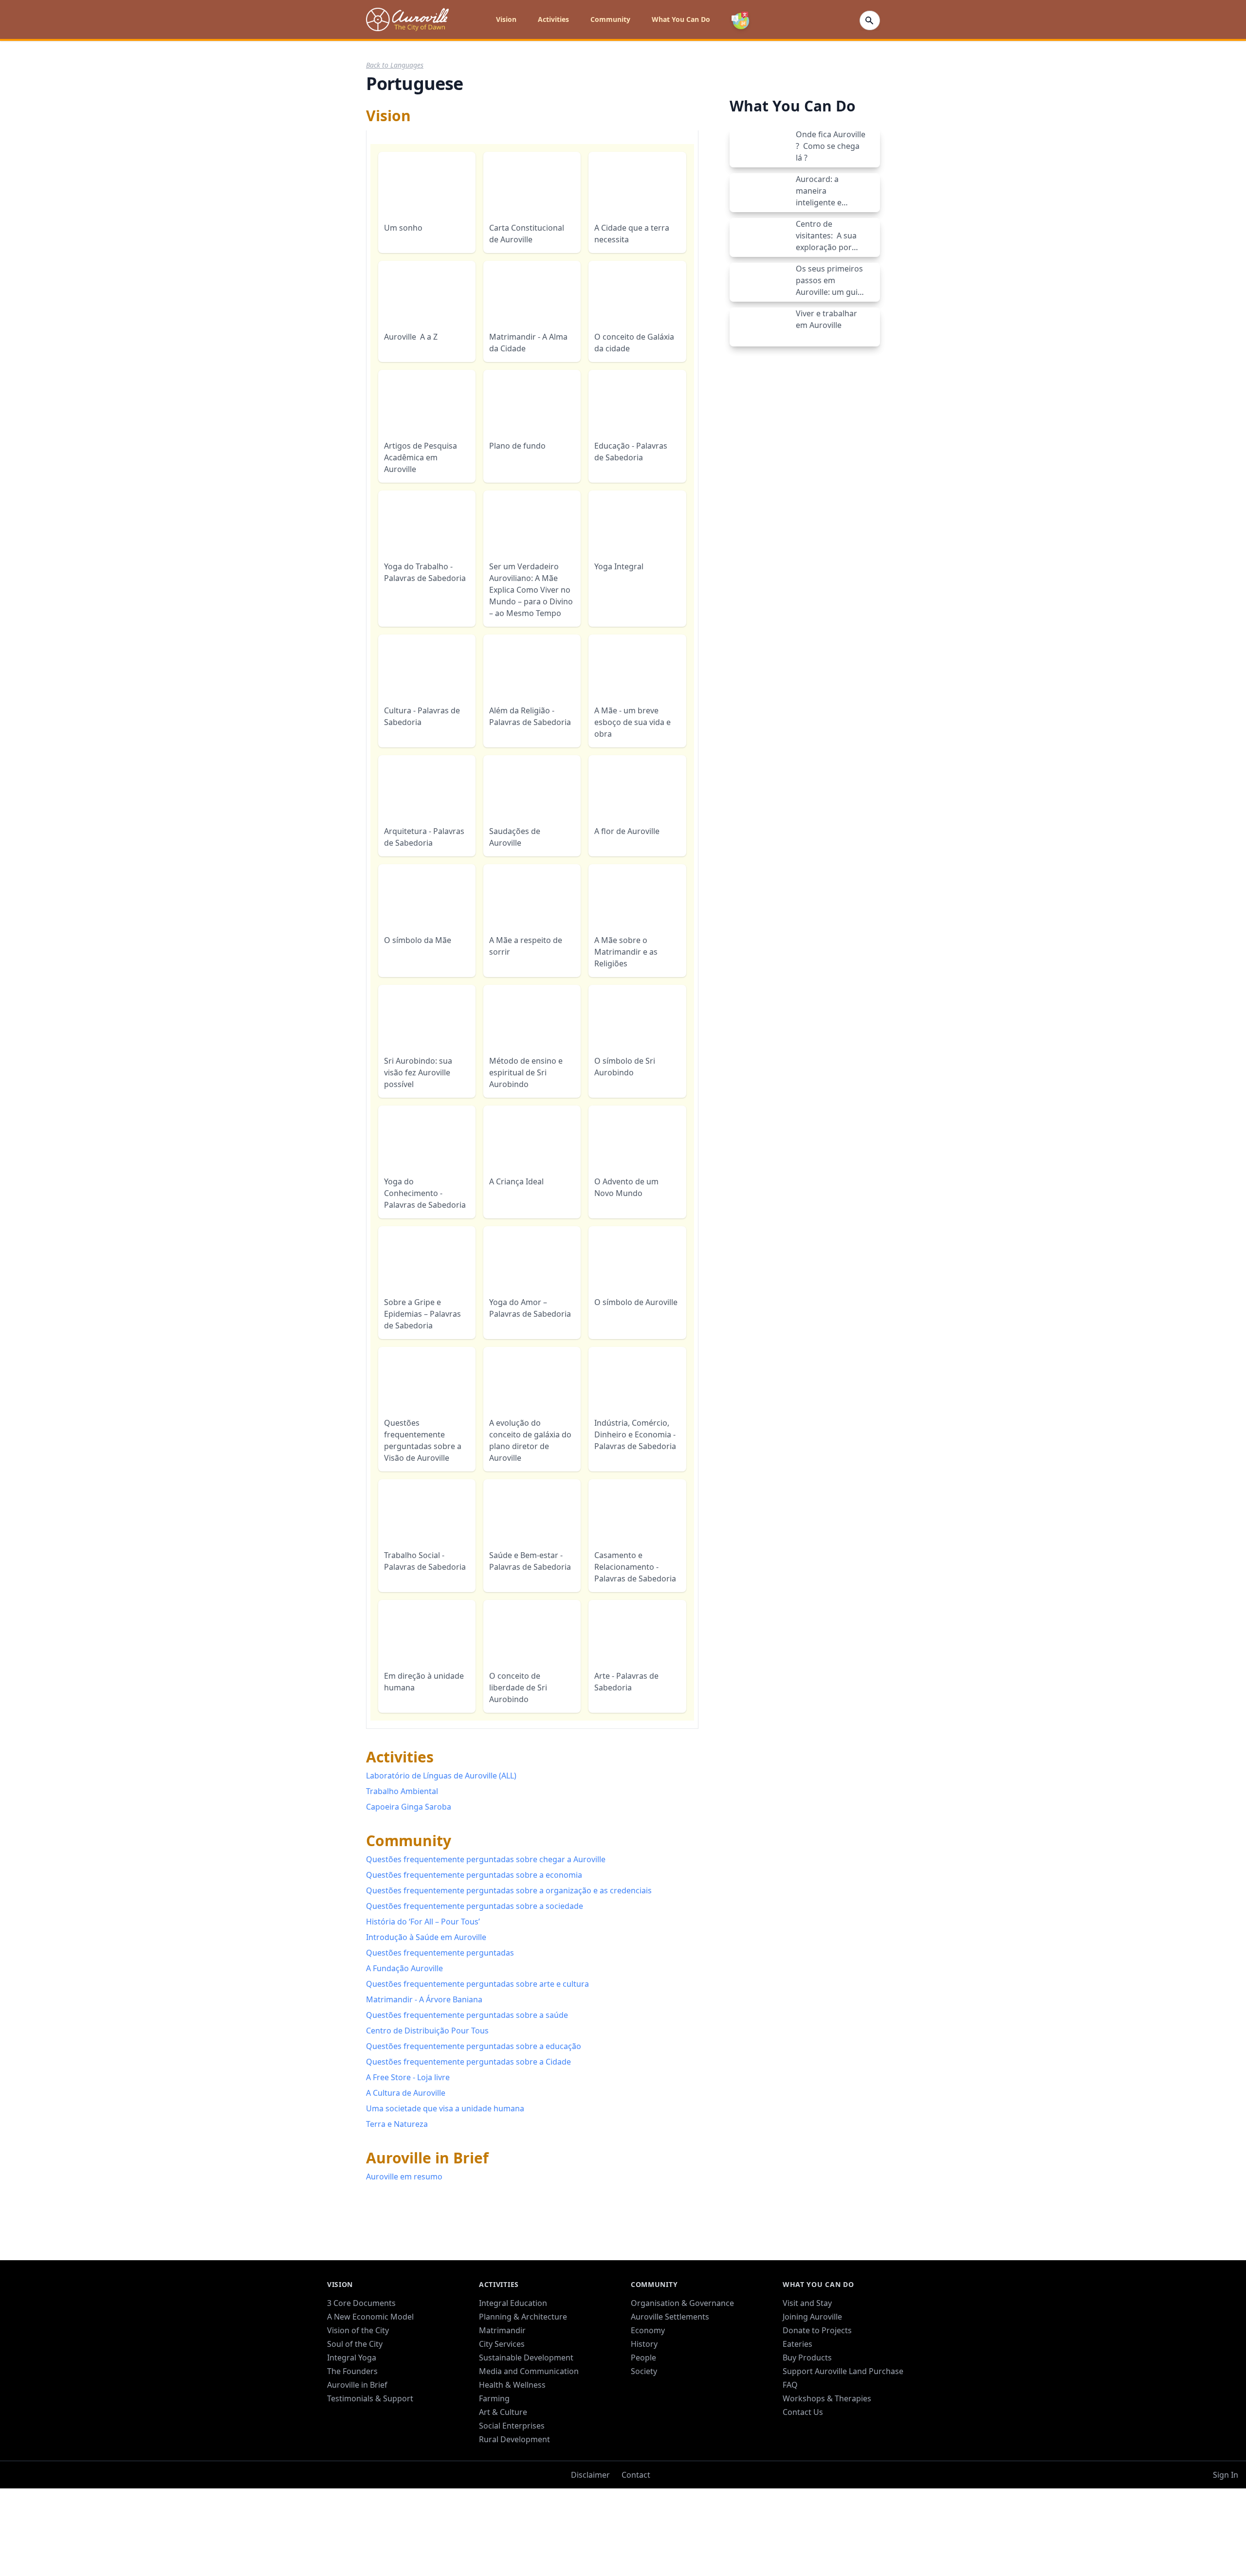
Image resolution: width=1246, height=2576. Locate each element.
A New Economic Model (370, 2358)
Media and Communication (529, 2412)
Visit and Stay (807, 2344)
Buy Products (807, 2398)
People (643, 2398)
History (644, 2385)
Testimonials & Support (370, 2439)
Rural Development (514, 2480)
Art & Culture (503, 2453)
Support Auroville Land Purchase (843, 2412)
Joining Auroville (812, 2358)
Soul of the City (355, 2385)
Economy (648, 2371)
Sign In (1226, 2516)
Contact (636, 2516)
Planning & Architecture (523, 2358)
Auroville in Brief (357, 2426)
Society (644, 2412)
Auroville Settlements (670, 2358)
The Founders (352, 2412)
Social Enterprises (512, 2467)
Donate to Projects (817, 2371)
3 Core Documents (361, 2344)
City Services (502, 2385)
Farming (494, 2439)
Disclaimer (590, 2516)
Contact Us (803, 2453)
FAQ (790, 2426)
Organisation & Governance (682, 2344)
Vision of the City (358, 2371)
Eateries (797, 2385)
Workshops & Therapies (827, 2439)
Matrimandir (502, 2371)
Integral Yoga (352, 2398)
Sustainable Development (526, 2398)
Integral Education (513, 2344)
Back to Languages (395, 65)
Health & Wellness (512, 2426)
